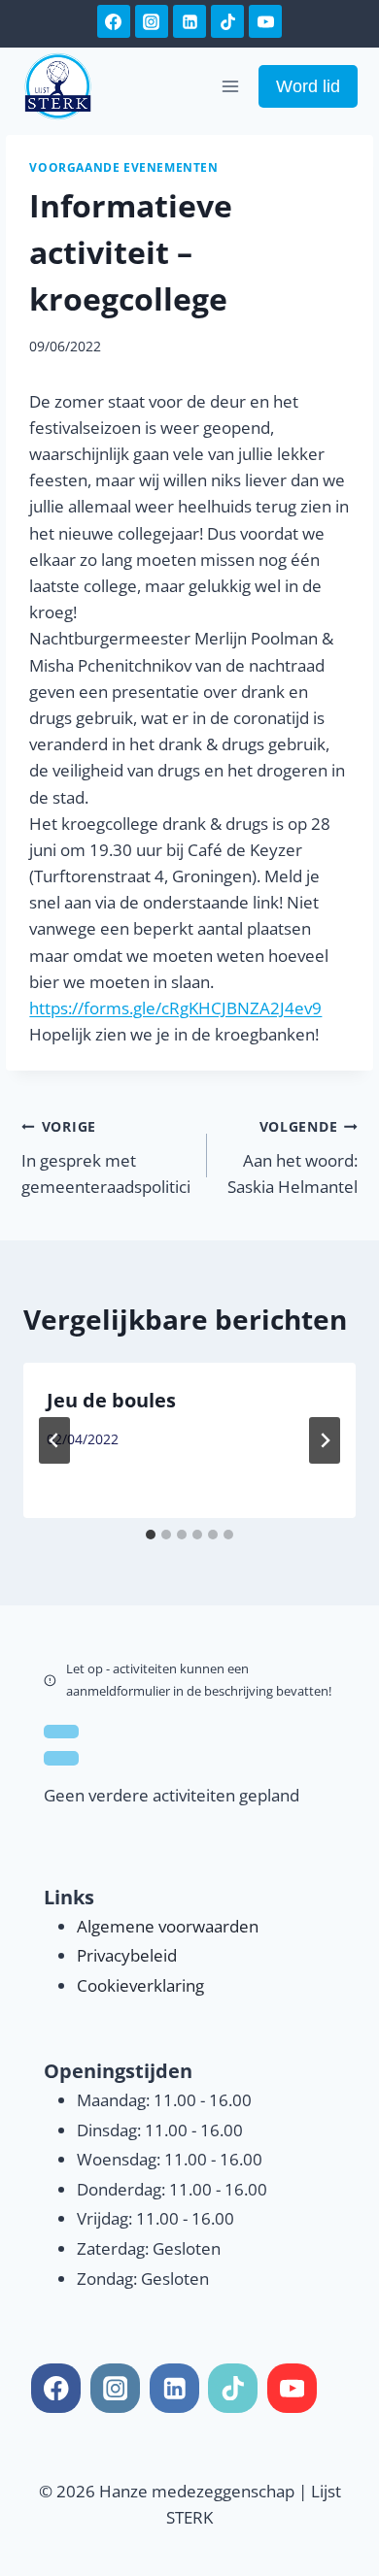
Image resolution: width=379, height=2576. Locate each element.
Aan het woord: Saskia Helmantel (292, 1157)
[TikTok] (227, 21)
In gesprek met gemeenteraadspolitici (106, 1157)
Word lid (308, 86)
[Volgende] (325, 1440)
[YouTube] (265, 21)
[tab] (151, 1535)
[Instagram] (152, 21)
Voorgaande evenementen (123, 167)
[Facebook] (114, 21)
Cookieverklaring (140, 1985)
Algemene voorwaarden (168, 1926)
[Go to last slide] (54, 1440)
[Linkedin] (189, 21)
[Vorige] (61, 1732)
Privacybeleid (127, 1955)
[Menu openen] (231, 86)
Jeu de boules (111, 1400)
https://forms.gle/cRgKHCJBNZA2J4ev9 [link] (175, 1008)
